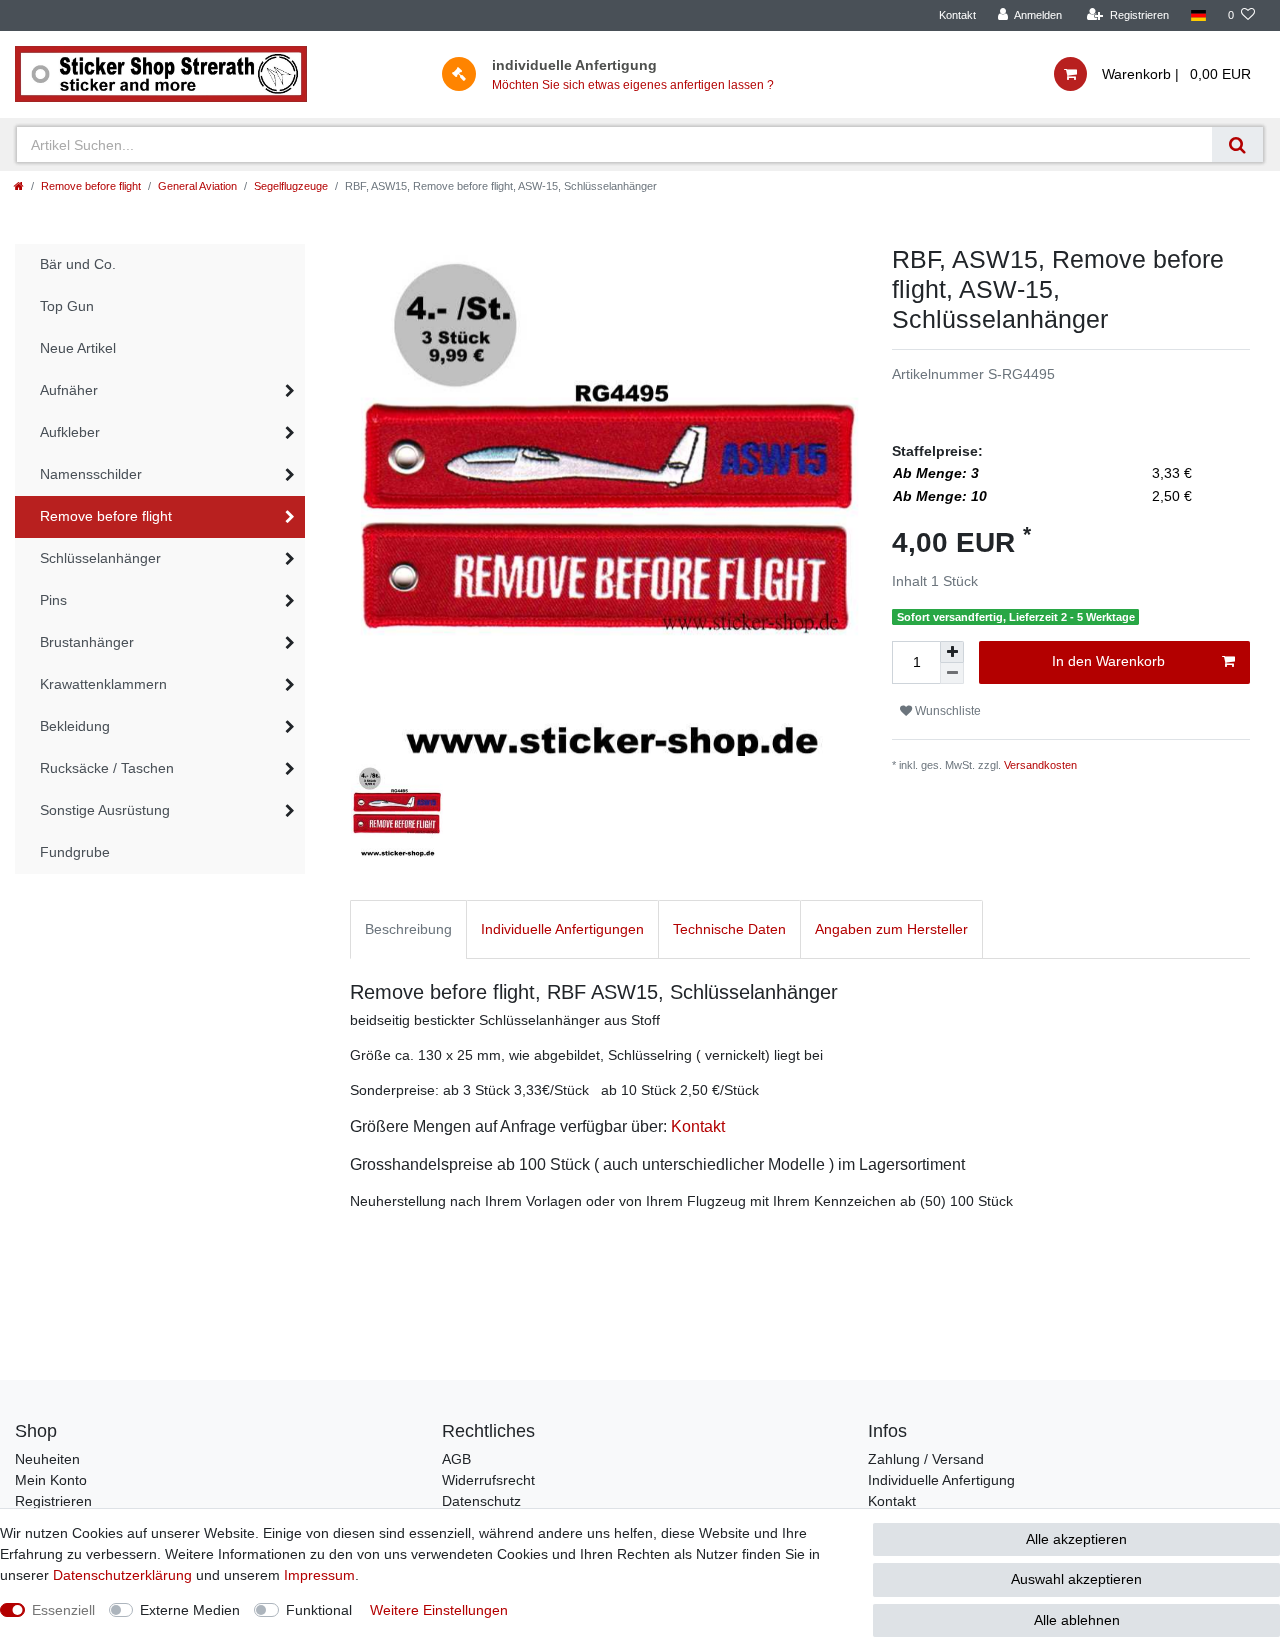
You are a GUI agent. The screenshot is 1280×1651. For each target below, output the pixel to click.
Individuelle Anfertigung (941, 1480)
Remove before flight (91, 186)
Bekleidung (75, 726)
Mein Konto (51, 1480)
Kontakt (957, 15)
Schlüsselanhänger (100, 558)
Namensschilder (91, 474)
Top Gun (67, 306)
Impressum (319, 1575)
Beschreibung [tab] (408, 929)
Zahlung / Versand (926, 1459)
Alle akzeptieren (1076, 1539)
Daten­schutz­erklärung (122, 1575)
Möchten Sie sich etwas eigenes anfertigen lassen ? (633, 85)
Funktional (319, 1610)
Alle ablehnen (1077, 1620)
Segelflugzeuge (291, 186)
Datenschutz (481, 1501)
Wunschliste (946, 711)
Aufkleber (70, 432)
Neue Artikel (78, 348)
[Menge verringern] (952, 673)
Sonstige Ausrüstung (105, 810)
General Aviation (197, 186)
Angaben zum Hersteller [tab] (891, 929)
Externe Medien (190, 1610)
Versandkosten (1040, 765)
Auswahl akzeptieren (1076, 1579)
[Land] (1198, 15)
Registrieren (53, 1501)
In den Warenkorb (1108, 661)
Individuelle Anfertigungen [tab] (562, 929)
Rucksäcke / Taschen (107, 768)
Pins (53, 600)
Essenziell (63, 1610)
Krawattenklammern (103, 684)
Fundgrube (75, 852)
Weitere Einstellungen (439, 1610)
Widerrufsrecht (488, 1480)
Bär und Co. (78, 264)
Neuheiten (47, 1459)
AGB (456, 1459)
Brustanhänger (87, 642)
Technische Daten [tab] (729, 929)
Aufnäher (69, 390)
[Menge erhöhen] (952, 652)
